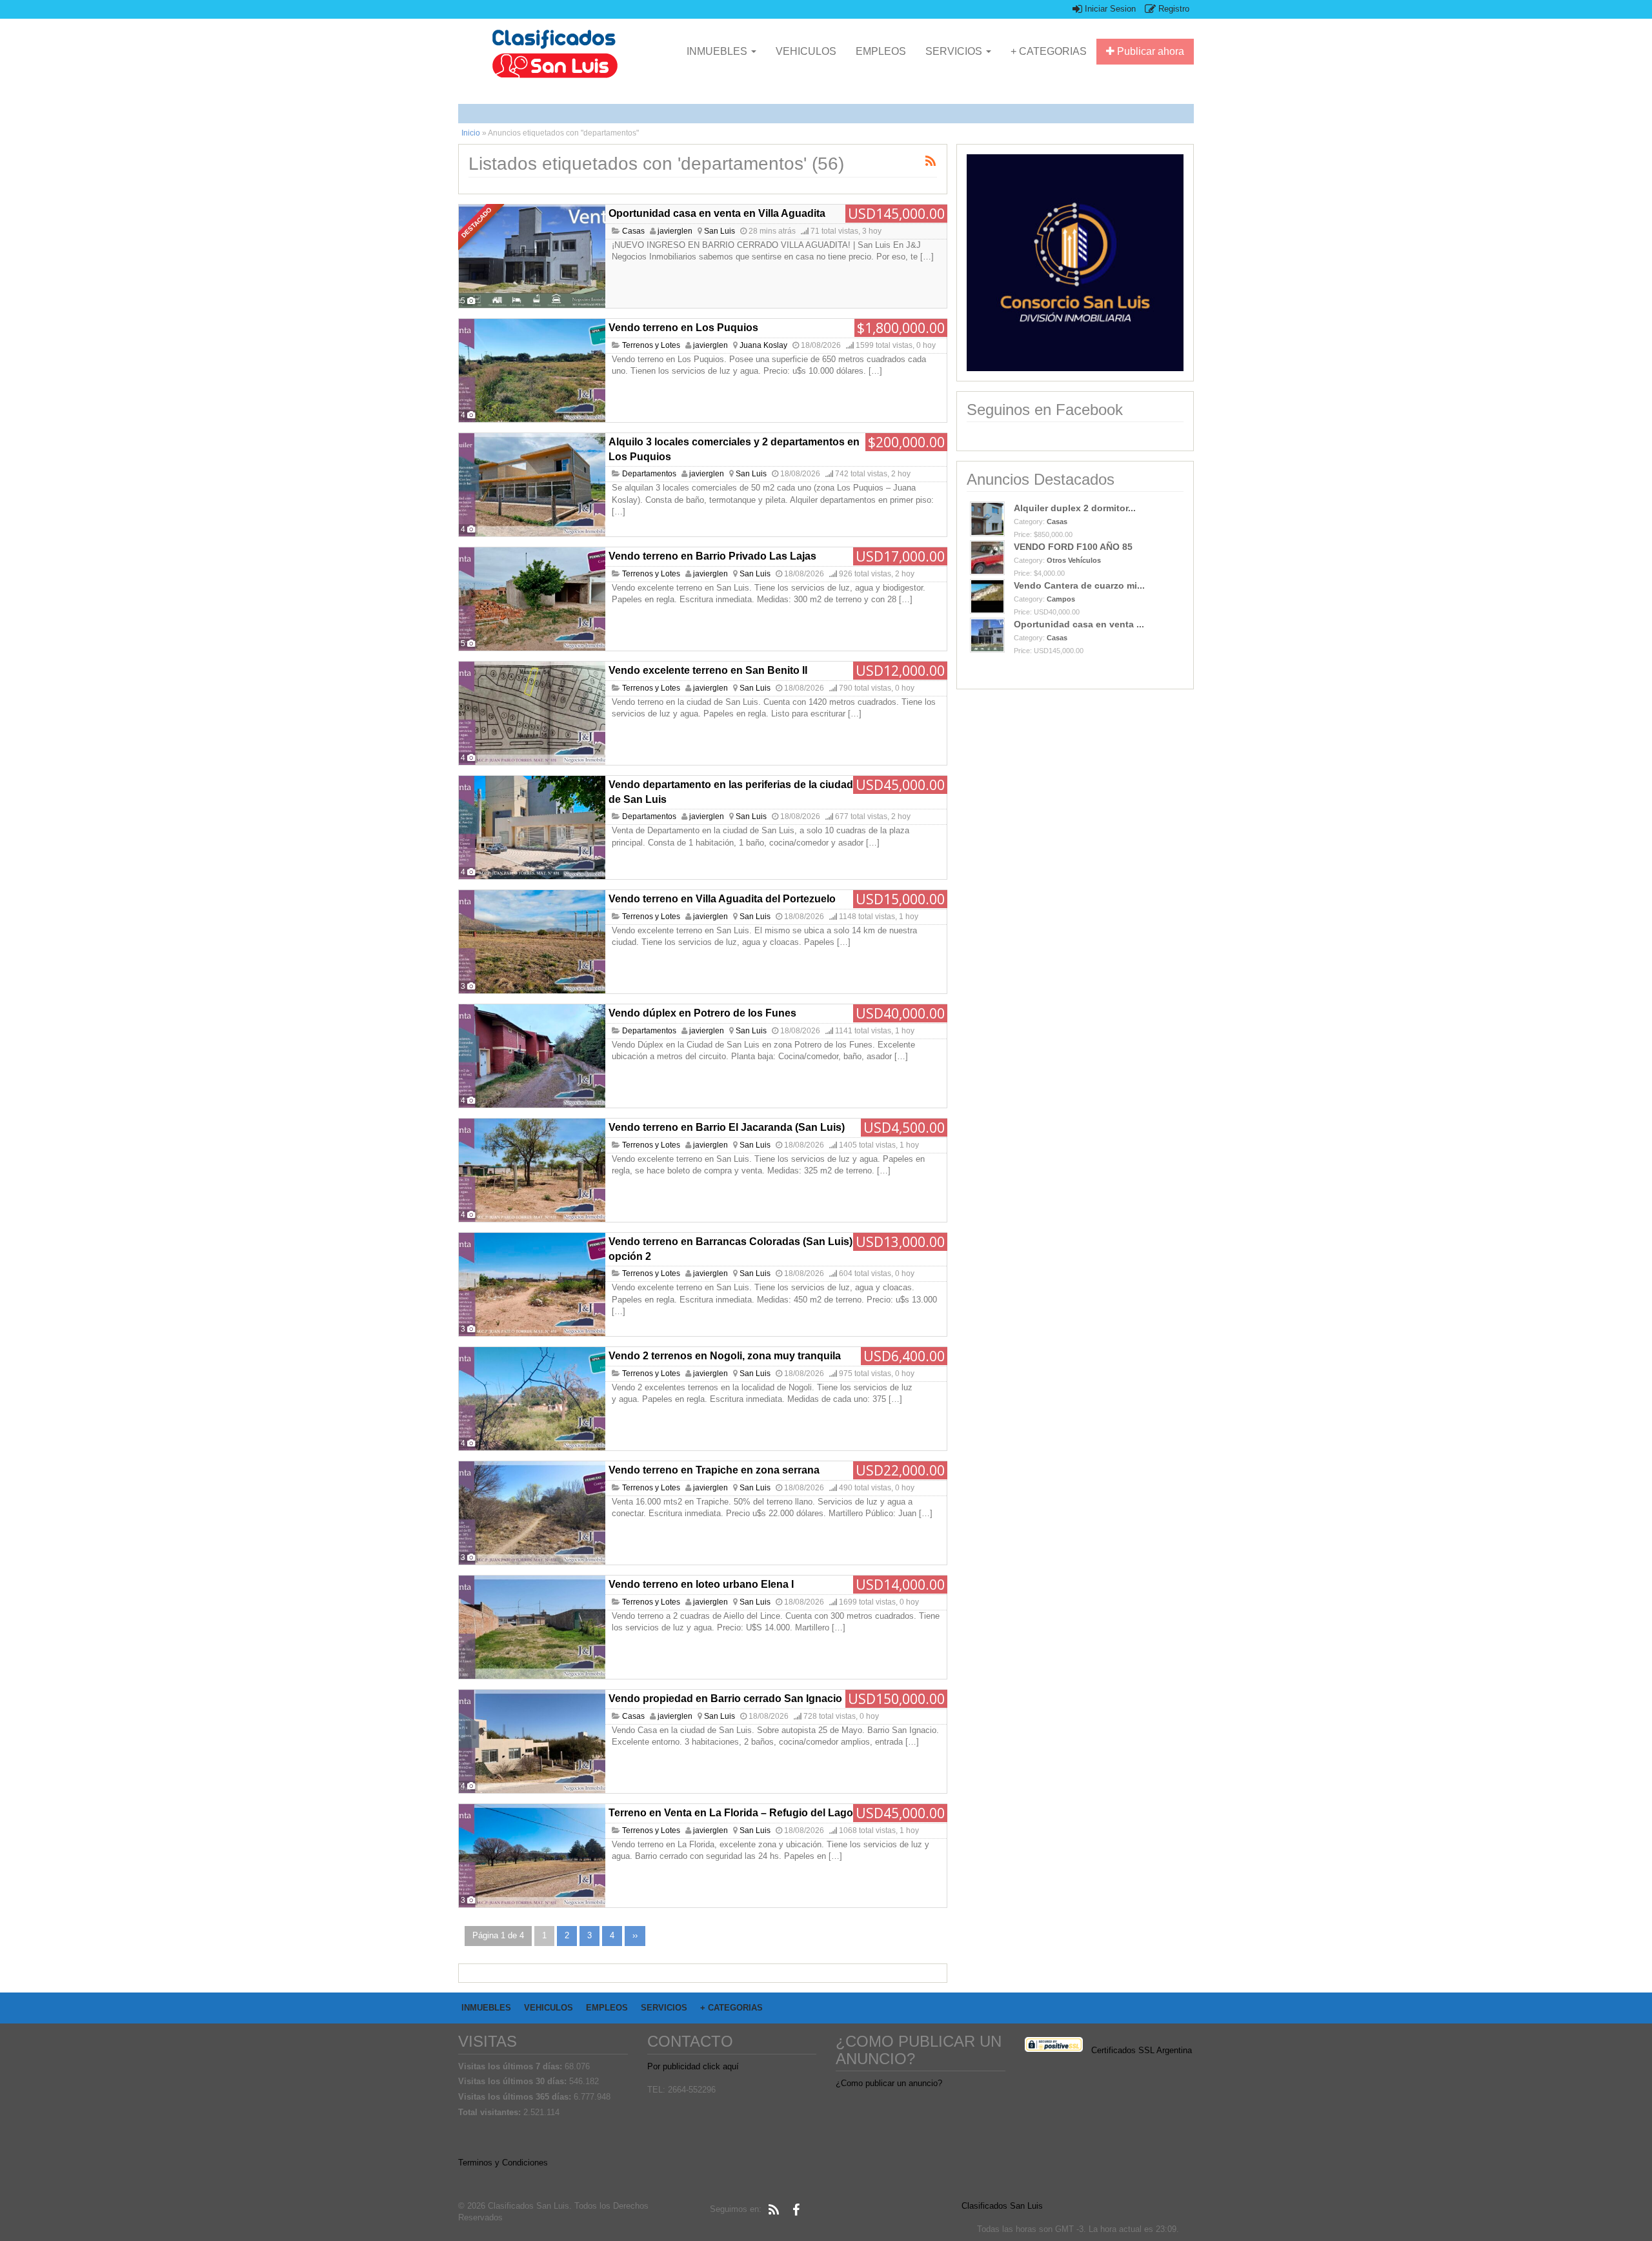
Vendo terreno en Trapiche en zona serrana (714, 1470)
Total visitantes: (491, 2112)
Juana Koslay (763, 345)
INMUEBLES (718, 51)
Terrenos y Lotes (651, 345)
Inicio (471, 133)
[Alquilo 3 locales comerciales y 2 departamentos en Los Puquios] (532, 485)
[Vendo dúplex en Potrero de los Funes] (532, 1056)
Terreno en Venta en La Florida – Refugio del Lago (731, 1813)
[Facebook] (796, 2210)
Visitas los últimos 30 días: (514, 2081)
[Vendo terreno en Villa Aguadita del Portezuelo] (532, 942)
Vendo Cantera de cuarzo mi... (1079, 585)
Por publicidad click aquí (693, 2066)
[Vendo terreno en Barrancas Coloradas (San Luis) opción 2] (532, 1284)
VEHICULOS (806, 51)
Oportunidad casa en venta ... (1079, 624)
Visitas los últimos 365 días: (516, 2097)
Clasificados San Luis (1002, 2206)
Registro (1173, 9)
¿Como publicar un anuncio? (889, 2083)
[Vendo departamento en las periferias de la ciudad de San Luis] (532, 827)
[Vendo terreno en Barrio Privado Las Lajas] (532, 599)
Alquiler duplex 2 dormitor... (1075, 508)
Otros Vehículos (1074, 560)
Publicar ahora (1149, 51)
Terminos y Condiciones (503, 2163)
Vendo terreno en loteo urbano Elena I (701, 1584)
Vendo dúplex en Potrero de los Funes (702, 1013)
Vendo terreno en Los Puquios (683, 328)
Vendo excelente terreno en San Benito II (708, 670)
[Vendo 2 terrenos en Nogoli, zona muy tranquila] (532, 1399)
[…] (927, 257)
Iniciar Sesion (1109, 9)
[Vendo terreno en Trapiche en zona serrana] (532, 1513)
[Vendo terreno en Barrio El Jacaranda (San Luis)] (532, 1170)
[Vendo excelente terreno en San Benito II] (532, 713)
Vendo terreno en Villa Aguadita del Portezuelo (722, 899)
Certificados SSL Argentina (1142, 2050)
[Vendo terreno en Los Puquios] (532, 370)
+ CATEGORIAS (1049, 51)
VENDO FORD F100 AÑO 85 (1073, 547)
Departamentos (649, 474)
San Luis (720, 231)
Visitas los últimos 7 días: (511, 2066)
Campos (1061, 599)
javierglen (675, 231)
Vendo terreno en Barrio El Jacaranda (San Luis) (727, 1127)
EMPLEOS (881, 51)
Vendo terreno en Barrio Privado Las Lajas (712, 556)
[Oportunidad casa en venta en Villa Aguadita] (532, 256)
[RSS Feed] (774, 2210)
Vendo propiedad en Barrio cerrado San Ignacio (725, 1698)
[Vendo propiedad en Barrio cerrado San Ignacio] (532, 1741)
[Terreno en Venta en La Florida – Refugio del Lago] (532, 1856)
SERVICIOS (955, 51)
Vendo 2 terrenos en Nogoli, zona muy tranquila (725, 1356)
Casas (633, 231)
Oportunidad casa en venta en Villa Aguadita (717, 213)
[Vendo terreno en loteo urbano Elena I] (532, 1627)
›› (635, 1935)
